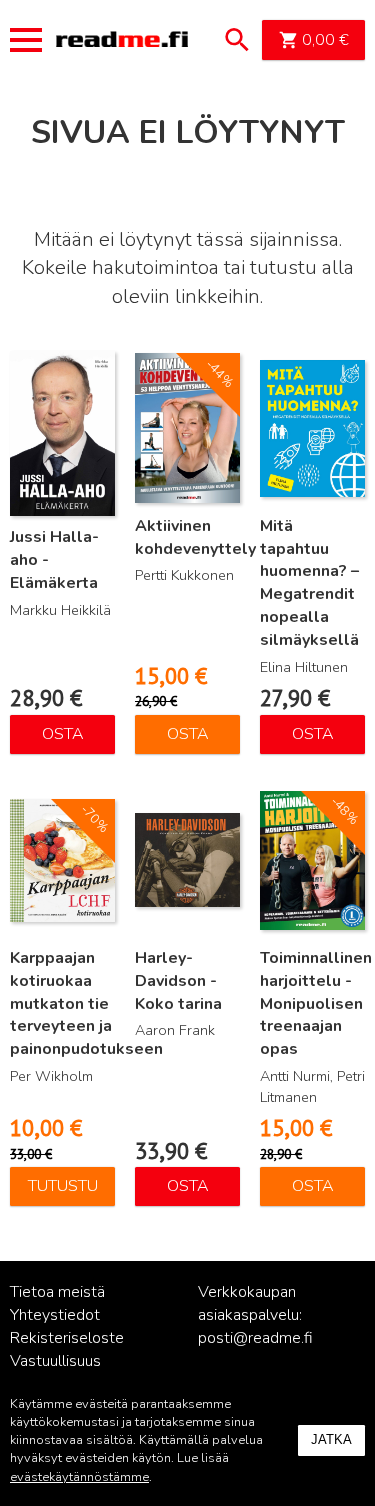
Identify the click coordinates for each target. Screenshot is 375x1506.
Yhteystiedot (55, 1315)
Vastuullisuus (55, 1361)
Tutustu (63, 1186)
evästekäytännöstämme (79, 1477)
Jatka (331, 1439)
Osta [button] (63, 734)
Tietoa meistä (57, 1292)
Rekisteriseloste (67, 1338)
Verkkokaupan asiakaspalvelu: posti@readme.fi (255, 1315)
